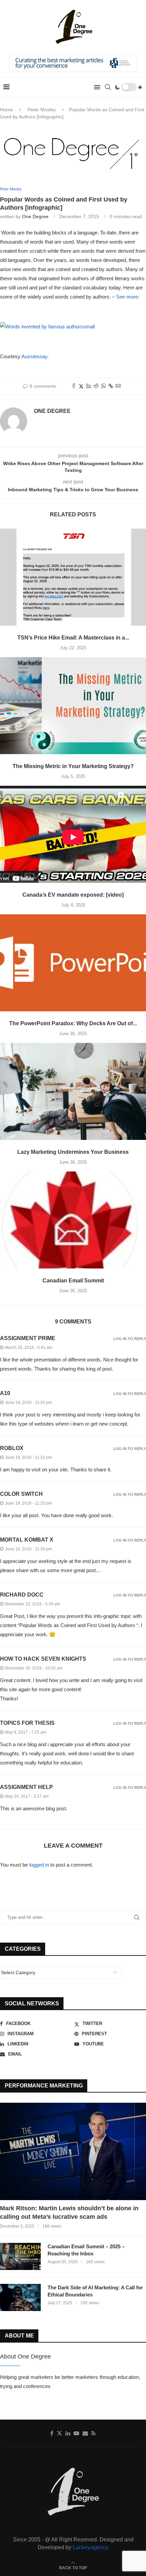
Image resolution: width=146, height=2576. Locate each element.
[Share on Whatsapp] (104, 386)
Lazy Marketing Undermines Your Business (73, 1152)
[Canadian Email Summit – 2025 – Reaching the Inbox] (20, 2256)
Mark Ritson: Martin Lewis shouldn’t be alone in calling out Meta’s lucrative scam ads (69, 2212)
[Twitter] (59, 2433)
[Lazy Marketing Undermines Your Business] (73, 1092)
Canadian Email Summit (73, 1281)
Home (6, 110)
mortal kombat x (27, 1540)
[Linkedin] (68, 2433)
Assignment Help (26, 1787)
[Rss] (94, 2433)
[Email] (85, 2433)
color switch (21, 1494)
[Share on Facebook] (74, 386)
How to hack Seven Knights (43, 1659)
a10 (5, 1393)
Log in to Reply (130, 1339)
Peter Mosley (42, 110)
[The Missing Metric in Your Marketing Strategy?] (73, 706)
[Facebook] (52, 2433)
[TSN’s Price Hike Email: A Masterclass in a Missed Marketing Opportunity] (73, 577)
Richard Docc (22, 1595)
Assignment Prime (28, 1338)
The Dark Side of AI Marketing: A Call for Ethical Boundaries (95, 2291)
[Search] (108, 87)
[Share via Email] (118, 386)
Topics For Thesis (27, 1723)
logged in (39, 1865)
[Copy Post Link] (111, 386)
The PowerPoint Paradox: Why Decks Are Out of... (73, 1023)
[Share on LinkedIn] (89, 386)
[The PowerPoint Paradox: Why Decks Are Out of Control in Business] (73, 963)
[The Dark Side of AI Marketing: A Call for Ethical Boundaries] (20, 2297)
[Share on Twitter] (81, 386)
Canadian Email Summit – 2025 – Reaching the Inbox (86, 2250)
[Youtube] (76, 2433)
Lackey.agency (91, 2547)
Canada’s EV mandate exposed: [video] (73, 895)
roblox (12, 1448)
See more (127, 297)
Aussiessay (34, 356)
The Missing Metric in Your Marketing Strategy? (73, 766)
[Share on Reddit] (96, 386)
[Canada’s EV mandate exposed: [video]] (73, 834)
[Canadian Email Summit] (73, 1220)
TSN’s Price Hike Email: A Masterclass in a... (73, 638)
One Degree (35, 216)
